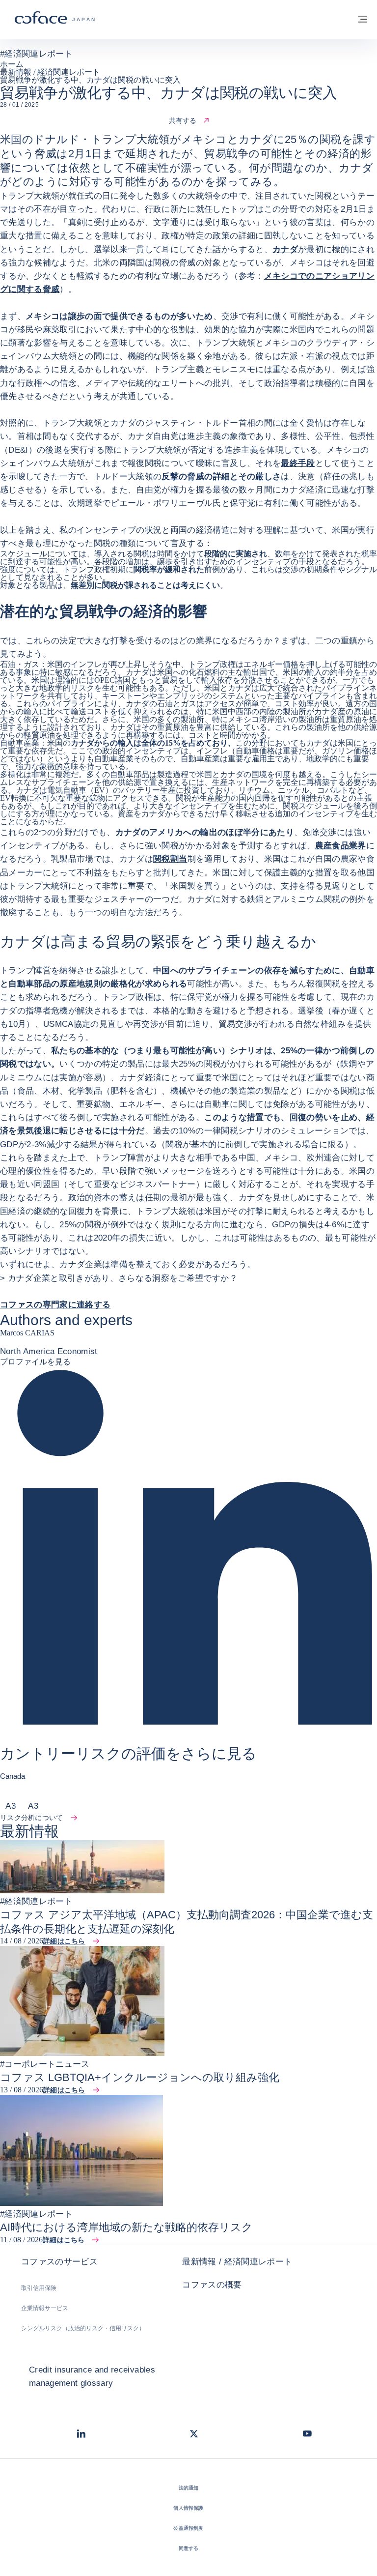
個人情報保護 (188, 2508)
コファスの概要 (212, 2285)
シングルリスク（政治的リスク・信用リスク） (83, 2328)
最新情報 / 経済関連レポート (237, 2262)
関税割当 (170, 859)
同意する (189, 2548)
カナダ (285, 249)
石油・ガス (20, 664)
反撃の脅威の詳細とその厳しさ (221, 477)
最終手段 (298, 463)
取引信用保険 (39, 2288)
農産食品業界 (341, 846)
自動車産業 (20, 743)
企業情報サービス (45, 2308)
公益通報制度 (188, 2528)
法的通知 (189, 2488)
